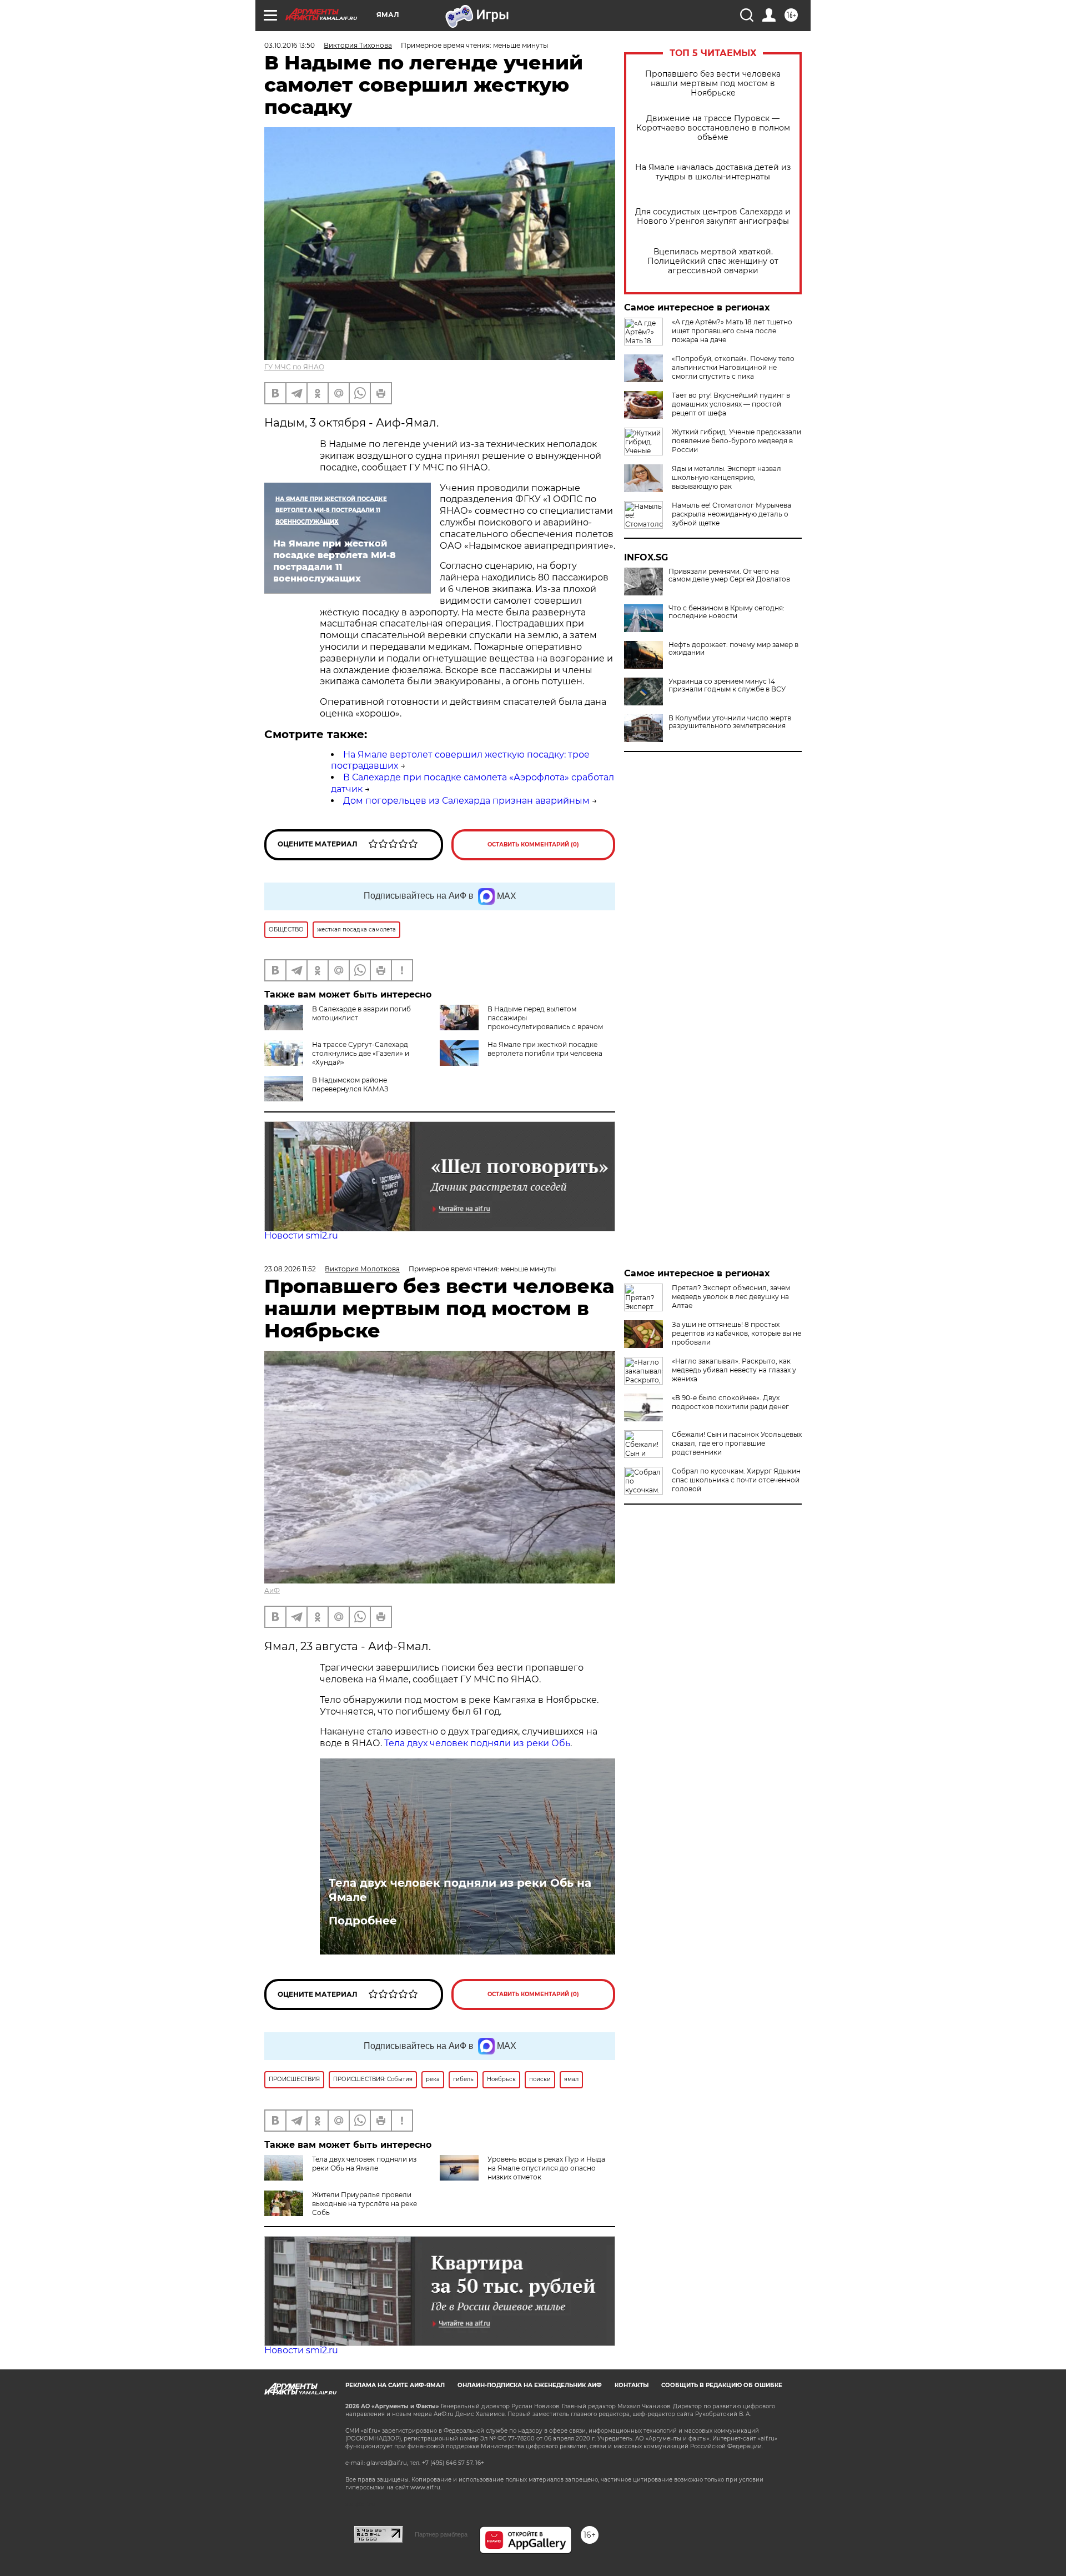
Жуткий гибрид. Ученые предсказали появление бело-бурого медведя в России (736, 441)
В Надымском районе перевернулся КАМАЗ (350, 1084)
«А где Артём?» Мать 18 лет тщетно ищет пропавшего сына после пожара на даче (732, 331)
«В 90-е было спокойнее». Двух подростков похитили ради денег (730, 1402)
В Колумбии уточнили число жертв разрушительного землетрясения (730, 722)
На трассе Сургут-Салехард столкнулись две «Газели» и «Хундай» (361, 1053)
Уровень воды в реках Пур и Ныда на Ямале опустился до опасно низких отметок (546, 2168)
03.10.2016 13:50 (290, 45)
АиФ (272, 1590)
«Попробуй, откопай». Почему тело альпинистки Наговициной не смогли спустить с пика (733, 367)
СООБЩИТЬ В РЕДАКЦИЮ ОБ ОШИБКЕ (722, 2385)
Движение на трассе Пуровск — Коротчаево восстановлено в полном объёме (713, 128)
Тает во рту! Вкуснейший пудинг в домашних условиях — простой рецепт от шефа (731, 404)
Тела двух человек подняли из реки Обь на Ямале (460, 1890)
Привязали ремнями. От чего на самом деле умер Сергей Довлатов (729, 575)
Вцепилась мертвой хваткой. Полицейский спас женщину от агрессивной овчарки (713, 261)
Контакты (632, 2385)
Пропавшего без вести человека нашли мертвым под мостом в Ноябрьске (713, 84)
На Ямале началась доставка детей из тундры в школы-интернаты (713, 172)
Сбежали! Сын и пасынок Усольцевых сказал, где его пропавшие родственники (737, 1443)
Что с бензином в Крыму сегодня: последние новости (726, 612)
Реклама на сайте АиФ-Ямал (395, 2385)
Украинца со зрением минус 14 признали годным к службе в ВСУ (727, 685)
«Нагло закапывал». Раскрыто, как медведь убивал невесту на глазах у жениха (734, 1370)
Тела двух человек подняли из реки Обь (477, 1743)
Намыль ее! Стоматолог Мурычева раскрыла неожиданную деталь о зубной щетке (731, 514)
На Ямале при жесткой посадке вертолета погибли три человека (545, 1049)
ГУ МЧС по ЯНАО (294, 367)
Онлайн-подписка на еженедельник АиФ (530, 2385)
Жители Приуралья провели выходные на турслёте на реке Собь (364, 2204)
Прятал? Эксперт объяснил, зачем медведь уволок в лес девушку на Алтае (731, 1297)
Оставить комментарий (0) (533, 845)
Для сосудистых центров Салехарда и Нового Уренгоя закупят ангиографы (713, 217)
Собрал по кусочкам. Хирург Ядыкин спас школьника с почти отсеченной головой (736, 1480)
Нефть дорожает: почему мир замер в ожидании (733, 649)
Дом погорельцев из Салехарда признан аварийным (466, 801)
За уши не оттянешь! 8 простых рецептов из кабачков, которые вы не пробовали (736, 1333)
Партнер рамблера (441, 2534)
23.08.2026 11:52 (290, 1269)
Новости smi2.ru (301, 1236)
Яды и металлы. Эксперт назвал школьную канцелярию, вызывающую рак (726, 477)
